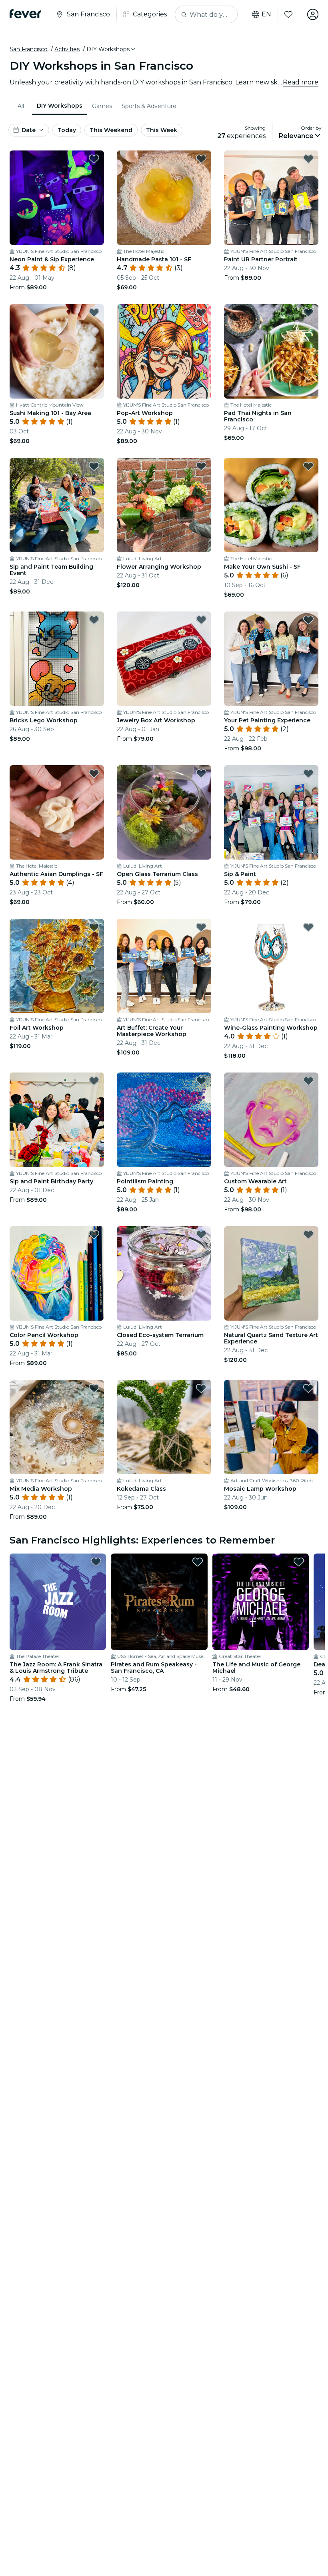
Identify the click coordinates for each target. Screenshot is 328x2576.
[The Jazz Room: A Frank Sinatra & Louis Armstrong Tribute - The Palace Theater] (58, 1602)
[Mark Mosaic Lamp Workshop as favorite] (308, 1388)
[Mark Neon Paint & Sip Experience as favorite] (94, 159)
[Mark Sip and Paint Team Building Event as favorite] (94, 466)
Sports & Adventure (149, 106)
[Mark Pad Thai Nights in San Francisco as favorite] (308, 313)
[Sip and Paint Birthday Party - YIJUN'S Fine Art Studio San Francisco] (57, 1120)
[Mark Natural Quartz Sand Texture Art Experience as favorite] (308, 1235)
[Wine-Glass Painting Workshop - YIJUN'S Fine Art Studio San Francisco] (271, 966)
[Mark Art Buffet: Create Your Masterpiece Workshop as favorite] (201, 927)
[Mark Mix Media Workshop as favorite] (94, 1388)
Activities (67, 49)
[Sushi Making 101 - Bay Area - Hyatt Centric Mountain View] (57, 351)
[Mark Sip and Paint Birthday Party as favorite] (94, 1081)
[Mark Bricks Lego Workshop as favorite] (94, 620)
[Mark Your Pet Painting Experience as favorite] (308, 620)
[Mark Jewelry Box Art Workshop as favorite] (201, 620)
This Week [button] (162, 130)
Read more (301, 82)
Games (102, 106)
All (21, 106)
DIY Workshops (60, 106)
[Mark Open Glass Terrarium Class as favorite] (201, 774)
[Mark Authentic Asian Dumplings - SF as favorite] (94, 774)
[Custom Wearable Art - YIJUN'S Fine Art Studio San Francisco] (271, 1120)
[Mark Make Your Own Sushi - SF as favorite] (308, 466)
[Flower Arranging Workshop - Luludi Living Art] (164, 505)
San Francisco (29, 49)
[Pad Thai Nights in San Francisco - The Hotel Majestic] (271, 351)
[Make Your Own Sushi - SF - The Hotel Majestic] (271, 505)
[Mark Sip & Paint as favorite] (308, 774)
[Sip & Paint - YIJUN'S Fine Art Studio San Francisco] (271, 812)
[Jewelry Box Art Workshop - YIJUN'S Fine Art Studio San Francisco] (164, 659)
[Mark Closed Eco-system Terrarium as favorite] (201, 1235)
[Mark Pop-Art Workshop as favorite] (201, 313)
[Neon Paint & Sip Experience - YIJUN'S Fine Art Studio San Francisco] (57, 198)
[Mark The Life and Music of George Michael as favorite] (299, 1562)
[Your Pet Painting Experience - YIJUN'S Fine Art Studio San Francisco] (271, 659)
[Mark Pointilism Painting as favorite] (201, 1081)
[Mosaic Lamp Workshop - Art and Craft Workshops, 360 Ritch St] (271, 1427)
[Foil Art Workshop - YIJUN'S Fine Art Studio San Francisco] (57, 966)
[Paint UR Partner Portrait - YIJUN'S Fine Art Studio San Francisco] (271, 198)
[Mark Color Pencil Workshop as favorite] (94, 1235)
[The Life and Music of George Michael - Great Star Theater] (261, 1602)
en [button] (266, 14)
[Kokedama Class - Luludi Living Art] (164, 1427)
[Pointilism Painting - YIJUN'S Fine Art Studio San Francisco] (164, 1120)
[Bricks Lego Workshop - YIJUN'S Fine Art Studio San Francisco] (57, 659)
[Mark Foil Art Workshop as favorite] (94, 927)
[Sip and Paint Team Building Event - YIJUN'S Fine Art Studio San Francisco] (57, 505)
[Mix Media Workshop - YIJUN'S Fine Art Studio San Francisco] (57, 1427)
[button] (112, 49)
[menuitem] (22, 106)
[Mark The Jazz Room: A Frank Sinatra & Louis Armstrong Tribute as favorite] (96, 1562)
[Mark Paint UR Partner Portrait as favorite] (308, 159)
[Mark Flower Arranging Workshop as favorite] (201, 466)
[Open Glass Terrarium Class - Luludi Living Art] (164, 812)
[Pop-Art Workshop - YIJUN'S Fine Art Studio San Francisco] (164, 351)
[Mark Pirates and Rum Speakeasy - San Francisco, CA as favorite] (198, 1562)
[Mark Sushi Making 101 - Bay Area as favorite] (94, 313)
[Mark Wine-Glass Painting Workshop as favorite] (308, 927)
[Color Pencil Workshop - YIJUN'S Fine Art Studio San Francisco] (57, 1273)
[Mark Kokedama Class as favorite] (201, 1388)
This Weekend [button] (111, 130)
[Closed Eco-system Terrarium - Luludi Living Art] (164, 1273)
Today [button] (67, 130)
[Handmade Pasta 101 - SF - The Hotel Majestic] (164, 198)
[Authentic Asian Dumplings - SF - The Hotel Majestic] (57, 812)
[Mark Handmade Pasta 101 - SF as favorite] (201, 159)
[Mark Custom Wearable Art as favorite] (308, 1081)
